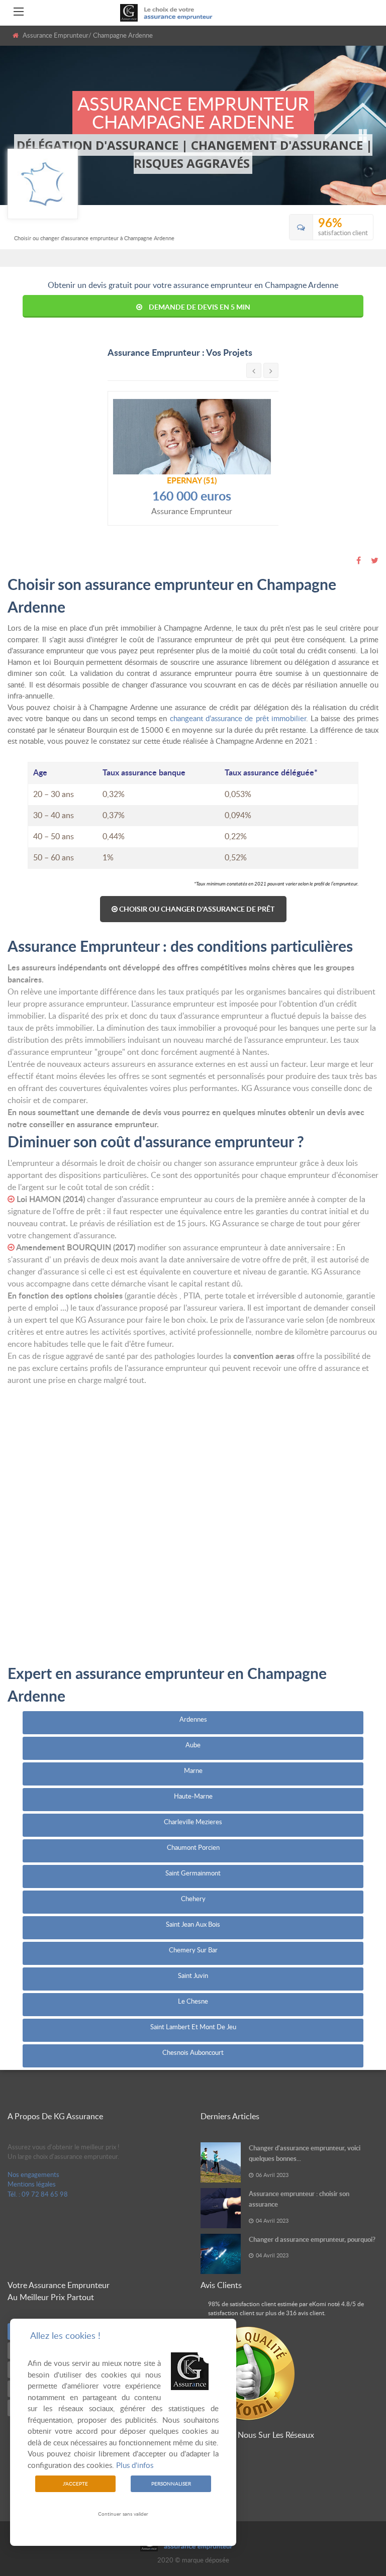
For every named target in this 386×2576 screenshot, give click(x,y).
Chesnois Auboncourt (193, 2052)
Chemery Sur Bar (193, 1950)
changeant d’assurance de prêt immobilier (238, 718)
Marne (193, 1770)
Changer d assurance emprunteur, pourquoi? (312, 2239)
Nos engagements (33, 2174)
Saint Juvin (193, 1975)
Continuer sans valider (123, 2514)
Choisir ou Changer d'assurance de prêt (196, 909)
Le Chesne (193, 2001)
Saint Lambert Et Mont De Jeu (193, 2027)
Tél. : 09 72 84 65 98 (38, 2194)
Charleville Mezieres (193, 1822)
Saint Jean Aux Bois (193, 1924)
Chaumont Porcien (193, 1847)
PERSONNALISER (171, 2484)
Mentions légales (32, 2184)
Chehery (193, 1899)
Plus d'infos (135, 2465)
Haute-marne (193, 1796)
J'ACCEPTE (75, 2484)
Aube (193, 1745)
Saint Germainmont (193, 1873)
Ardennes (193, 1719)
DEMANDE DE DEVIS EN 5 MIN (200, 307)
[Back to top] (353, 2513)
